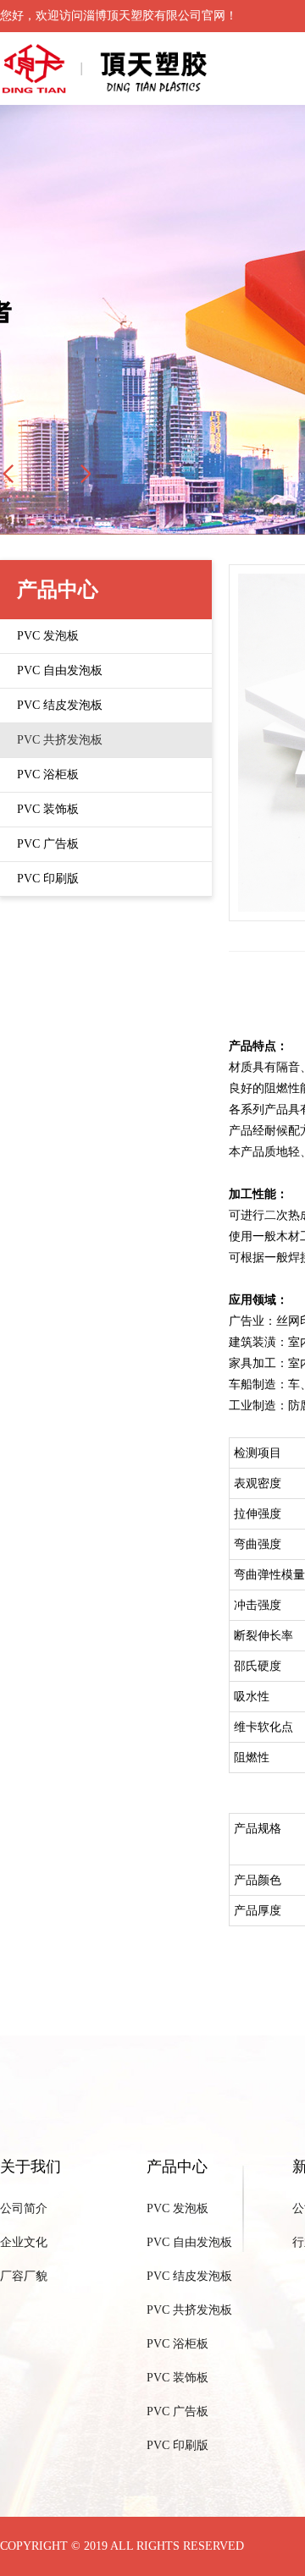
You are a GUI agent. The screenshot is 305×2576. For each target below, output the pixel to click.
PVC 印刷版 (177, 2445)
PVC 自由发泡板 (189, 2242)
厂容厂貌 (24, 2276)
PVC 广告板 (177, 2411)
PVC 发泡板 (177, 2208)
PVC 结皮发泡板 (189, 2276)
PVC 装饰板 (177, 2378)
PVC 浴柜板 (177, 2344)
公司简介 (24, 2208)
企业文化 (24, 2242)
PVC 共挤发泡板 (189, 2310)
